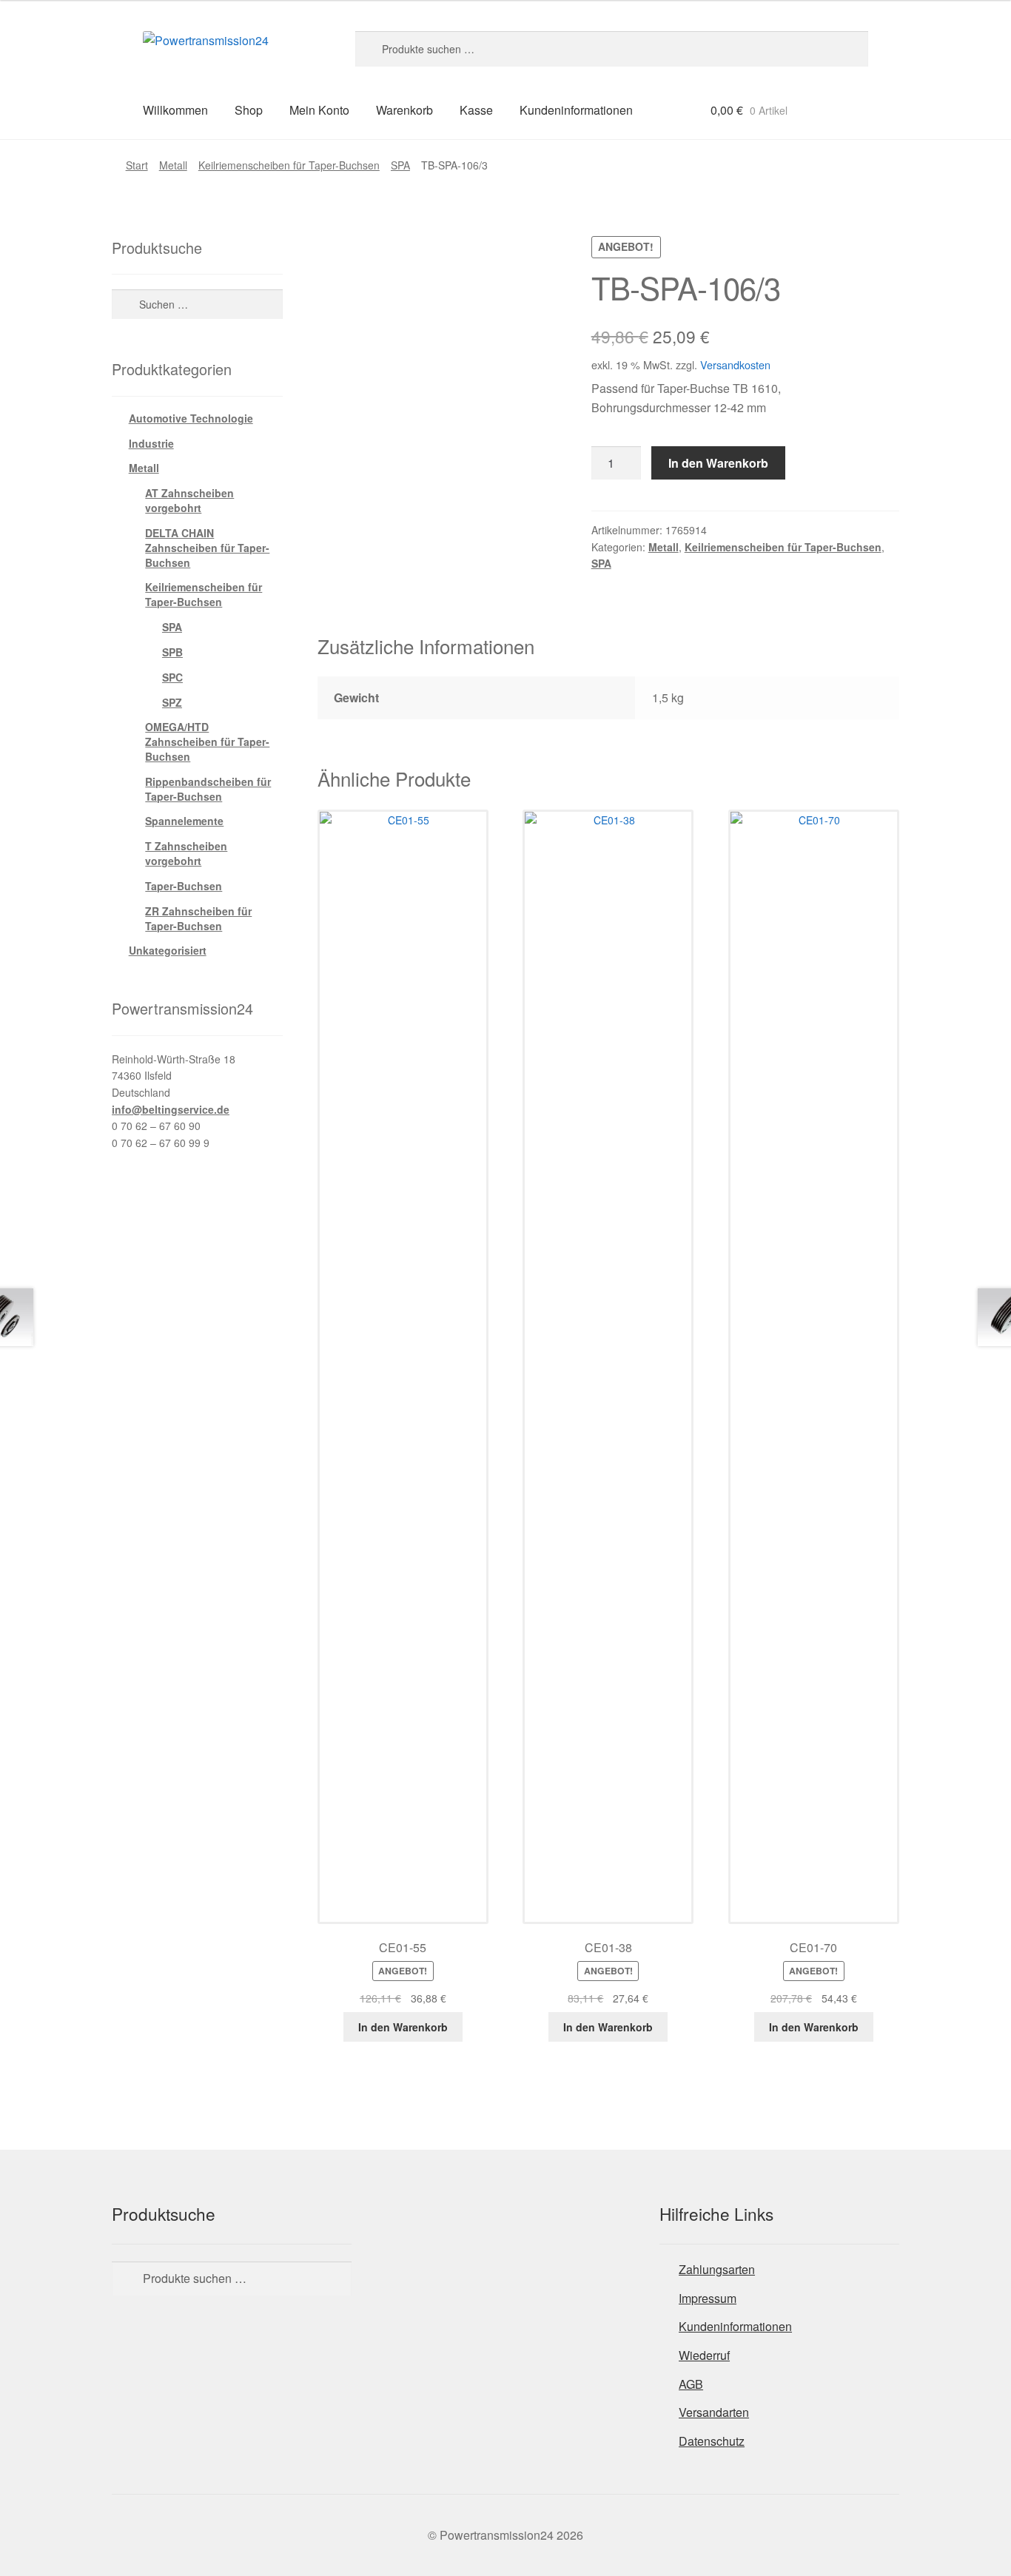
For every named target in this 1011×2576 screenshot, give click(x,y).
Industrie (151, 443)
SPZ (172, 702)
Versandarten (714, 2412)
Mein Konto (319, 110)
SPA (400, 165)
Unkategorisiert (168, 950)
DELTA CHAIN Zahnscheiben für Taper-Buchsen (207, 548)
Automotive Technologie (191, 418)
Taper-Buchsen (184, 886)
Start (137, 165)
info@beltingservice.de (171, 1109)
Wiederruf (704, 2355)
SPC (172, 677)
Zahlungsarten (717, 2269)
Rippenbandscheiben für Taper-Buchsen (208, 789)
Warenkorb (404, 110)
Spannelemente (184, 821)
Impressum (708, 2298)
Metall (173, 165)
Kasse (476, 110)
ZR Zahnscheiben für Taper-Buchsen (198, 918)
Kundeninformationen (576, 110)
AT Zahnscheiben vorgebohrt (189, 500)
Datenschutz (712, 2441)
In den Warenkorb (718, 463)
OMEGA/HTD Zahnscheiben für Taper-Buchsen (207, 741)
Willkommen (175, 110)
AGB (691, 2384)
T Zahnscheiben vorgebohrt (186, 853)
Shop (249, 110)
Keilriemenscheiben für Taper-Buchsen (289, 165)
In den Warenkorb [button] (403, 2027)
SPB (172, 652)
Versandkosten (735, 364)
